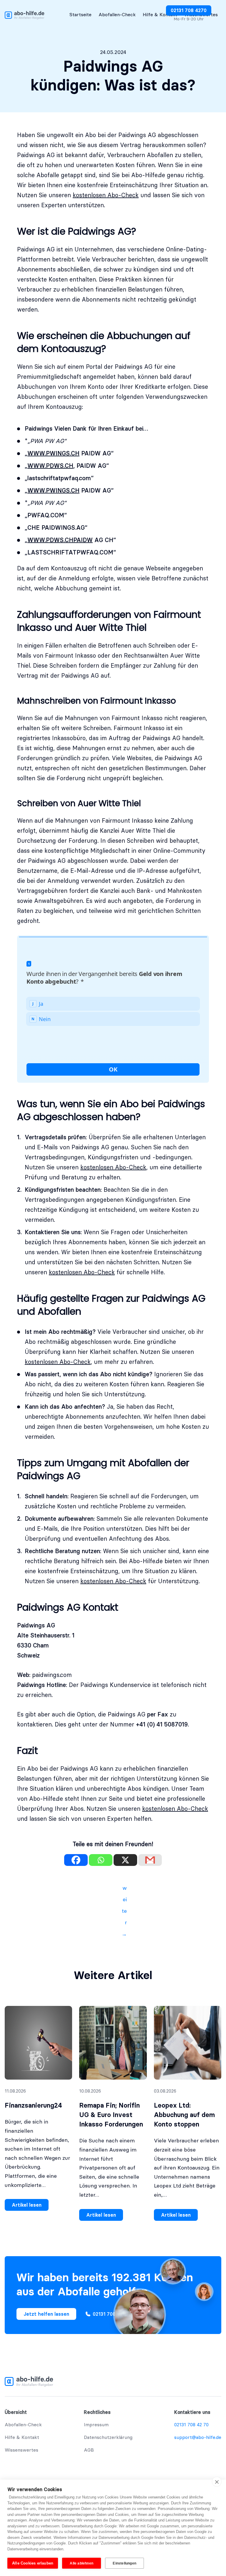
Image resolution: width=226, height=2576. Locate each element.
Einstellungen (124, 2563)
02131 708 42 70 (191, 2424)
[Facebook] (76, 1860)
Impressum (96, 2424)
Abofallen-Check (117, 14)
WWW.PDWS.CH (50, 466)
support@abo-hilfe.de (198, 2437)
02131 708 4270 (189, 10)
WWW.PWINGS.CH (53, 453)
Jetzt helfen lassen (46, 2314)
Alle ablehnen (82, 2563)
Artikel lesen (27, 2205)
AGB (89, 2450)
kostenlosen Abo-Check (106, 195)
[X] (125, 1860)
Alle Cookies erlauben (33, 2563)
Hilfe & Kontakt (160, 14)
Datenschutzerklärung (108, 2437)
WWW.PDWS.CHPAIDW (60, 540)
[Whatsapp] (101, 1860)
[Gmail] (150, 1860)
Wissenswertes (21, 2450)
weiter (124, 1889)
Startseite (80, 14)
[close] (217, 2482)
